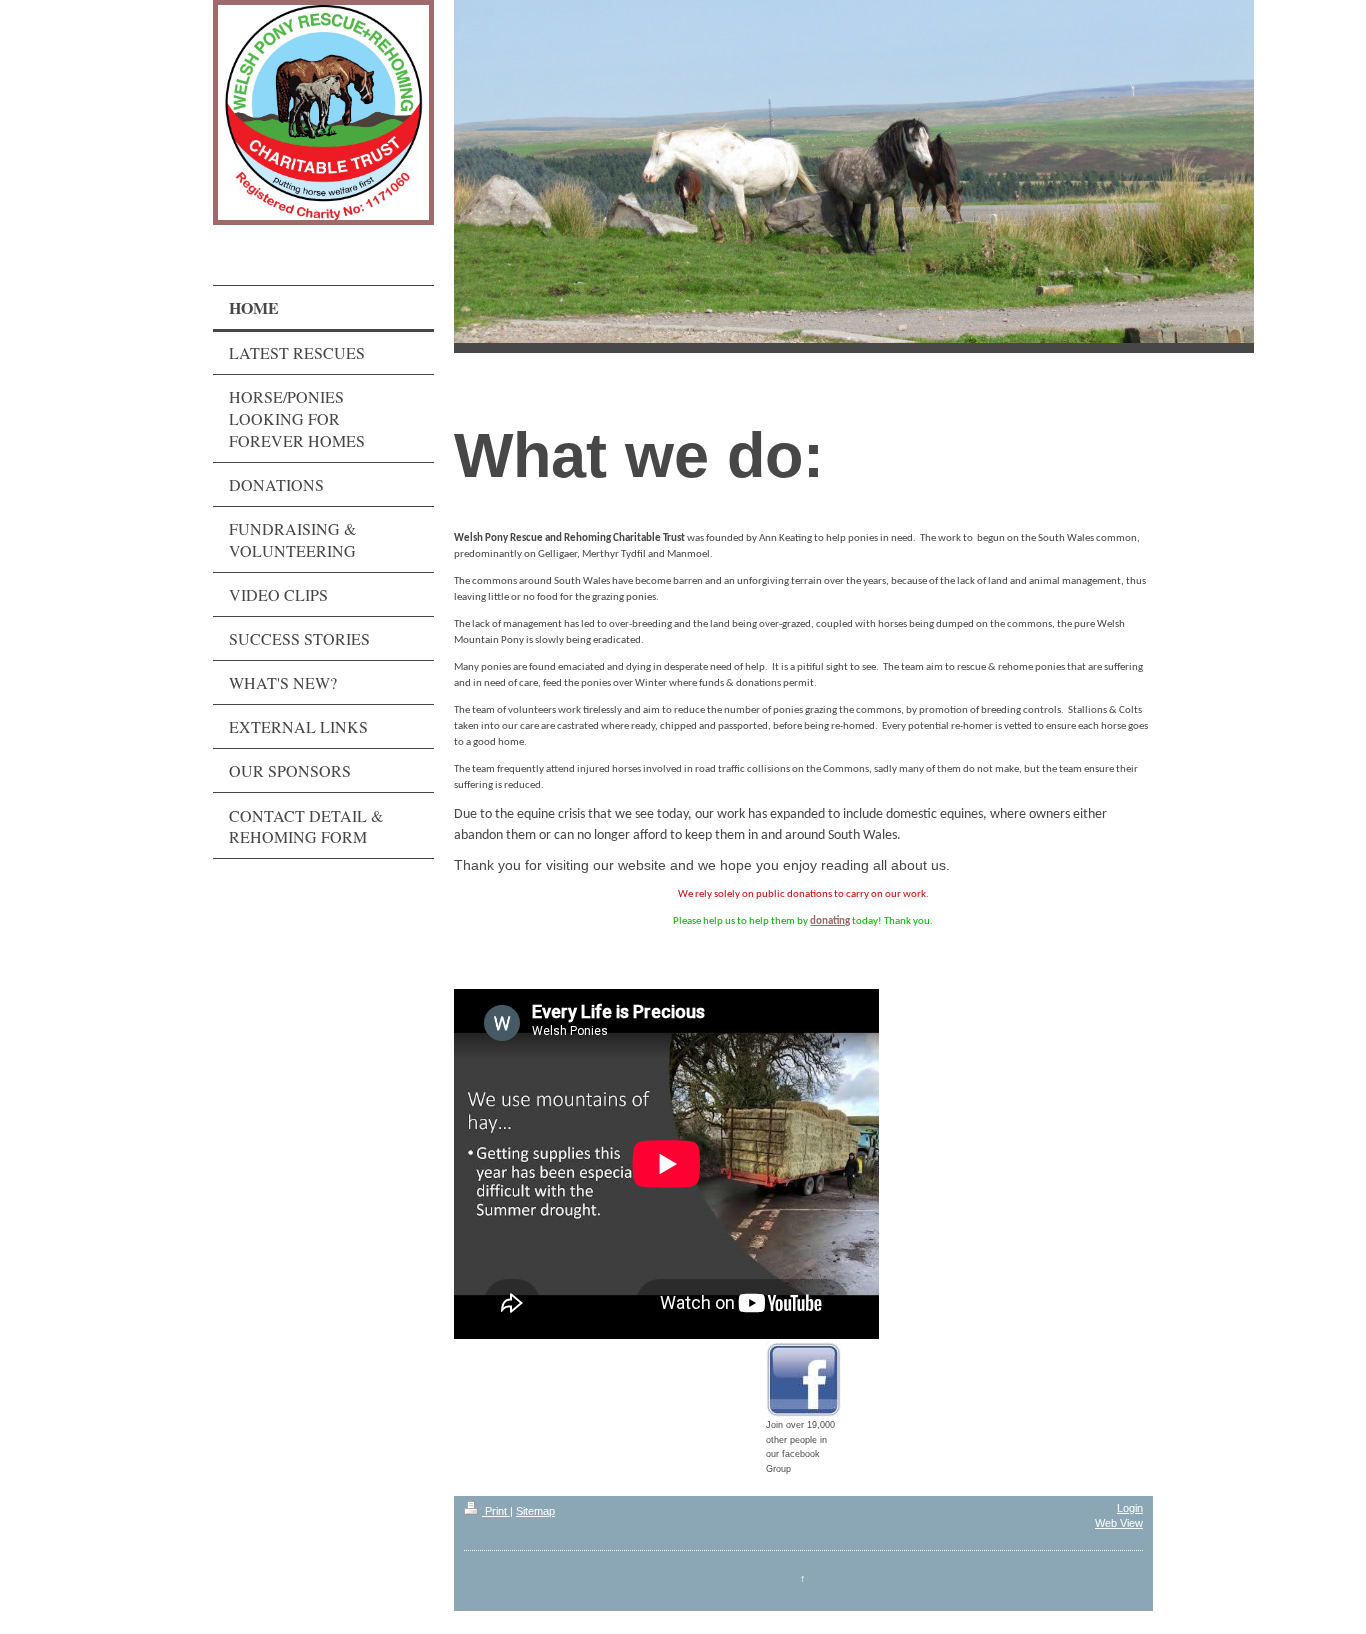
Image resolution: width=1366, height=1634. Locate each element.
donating (830, 921)
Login (1130, 1508)
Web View (1119, 1523)
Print (496, 1511)
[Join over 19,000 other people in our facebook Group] (803, 1379)
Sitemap (535, 1511)
